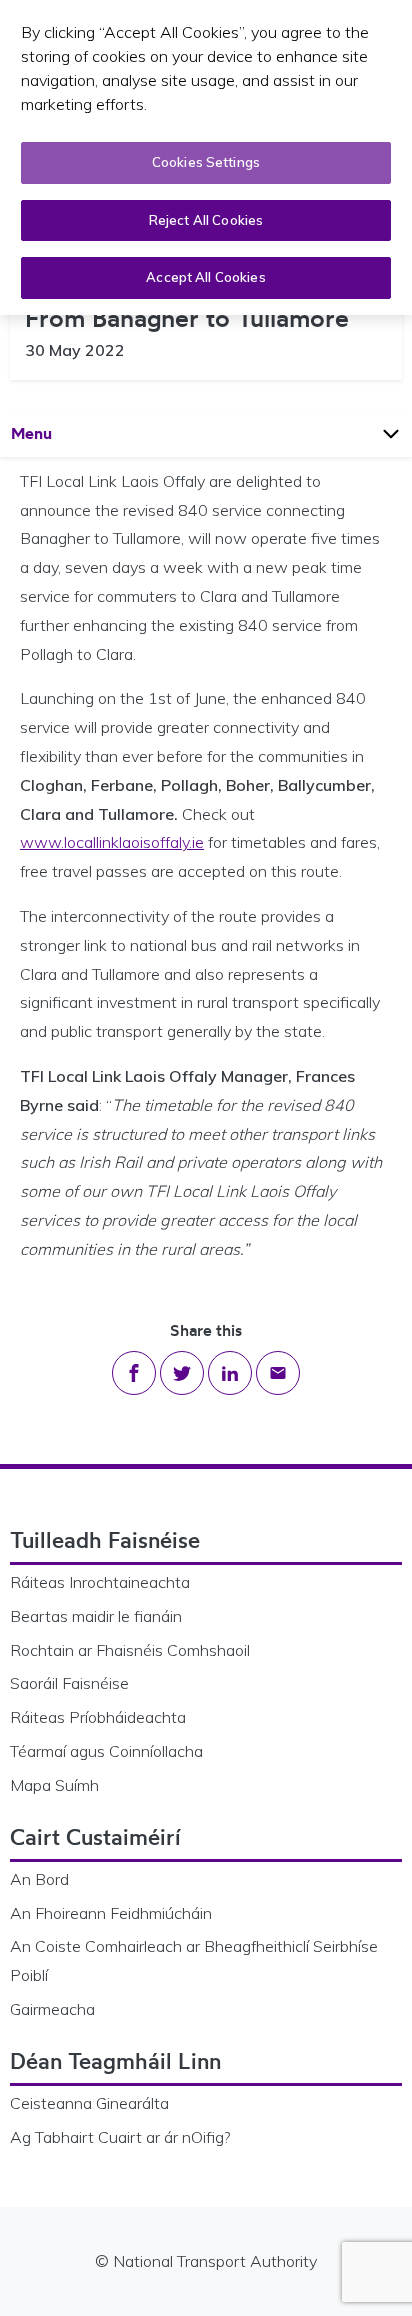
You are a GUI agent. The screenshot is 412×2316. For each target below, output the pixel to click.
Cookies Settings (206, 162)
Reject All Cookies (206, 220)
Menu (50, 432)
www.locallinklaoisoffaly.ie (112, 842)
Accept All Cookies (205, 277)
